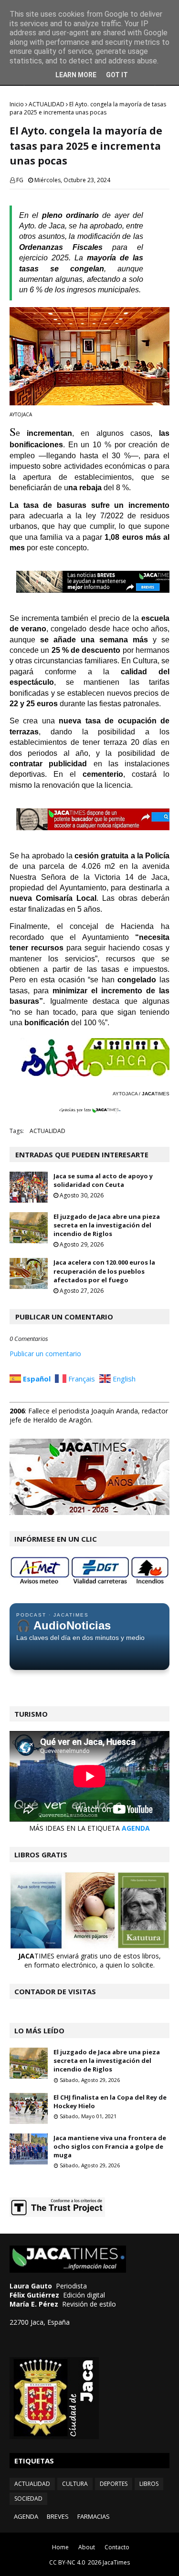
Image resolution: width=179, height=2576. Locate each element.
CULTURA (75, 2484)
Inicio (17, 104)
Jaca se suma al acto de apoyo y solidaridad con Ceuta (103, 1180)
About (87, 2547)
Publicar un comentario (45, 1354)
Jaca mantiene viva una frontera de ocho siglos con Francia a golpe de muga (110, 2146)
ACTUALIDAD (47, 104)
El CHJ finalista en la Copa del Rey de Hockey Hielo (110, 2102)
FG (20, 180)
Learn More (76, 75)
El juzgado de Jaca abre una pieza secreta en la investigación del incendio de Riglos (107, 1225)
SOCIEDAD (28, 2499)
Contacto (117, 2547)
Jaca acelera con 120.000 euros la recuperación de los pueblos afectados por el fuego (104, 1271)
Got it (117, 75)
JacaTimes (116, 2562)
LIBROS (149, 2484)
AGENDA (136, 1828)
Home (60, 2547)
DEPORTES (114, 2484)
